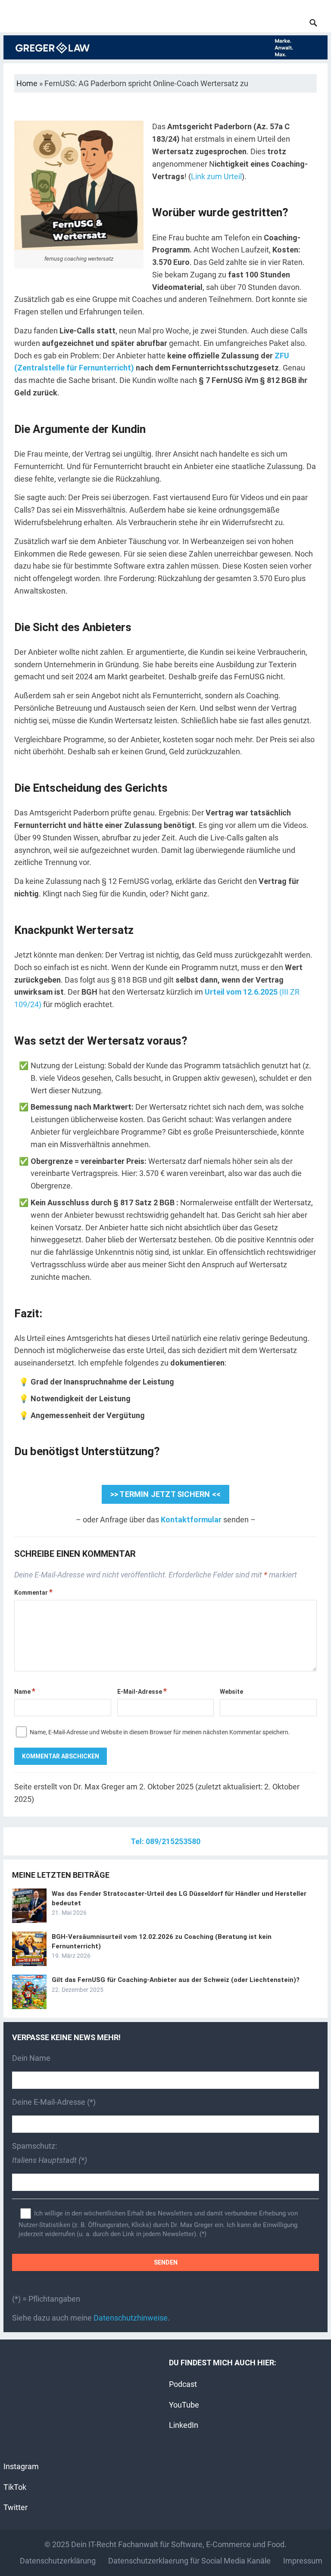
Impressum (303, 2561)
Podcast (183, 2384)
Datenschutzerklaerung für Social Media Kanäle (189, 2561)
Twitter (16, 2507)
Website (231, 1692)
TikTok (15, 2487)
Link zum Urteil (216, 176)
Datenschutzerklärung (58, 2561)
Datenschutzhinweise (131, 2318)
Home (27, 83)
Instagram (21, 2466)
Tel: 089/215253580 (165, 1841)
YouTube (184, 2405)
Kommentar (33, 1593)
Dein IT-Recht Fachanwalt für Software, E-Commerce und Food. (179, 2544)
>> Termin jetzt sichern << (165, 1494)
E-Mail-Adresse (142, 1692)
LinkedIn (184, 2425)
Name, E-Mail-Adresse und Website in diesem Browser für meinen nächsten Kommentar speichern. (160, 1732)
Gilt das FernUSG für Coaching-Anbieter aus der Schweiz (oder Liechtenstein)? (176, 1980)
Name (25, 1692)
